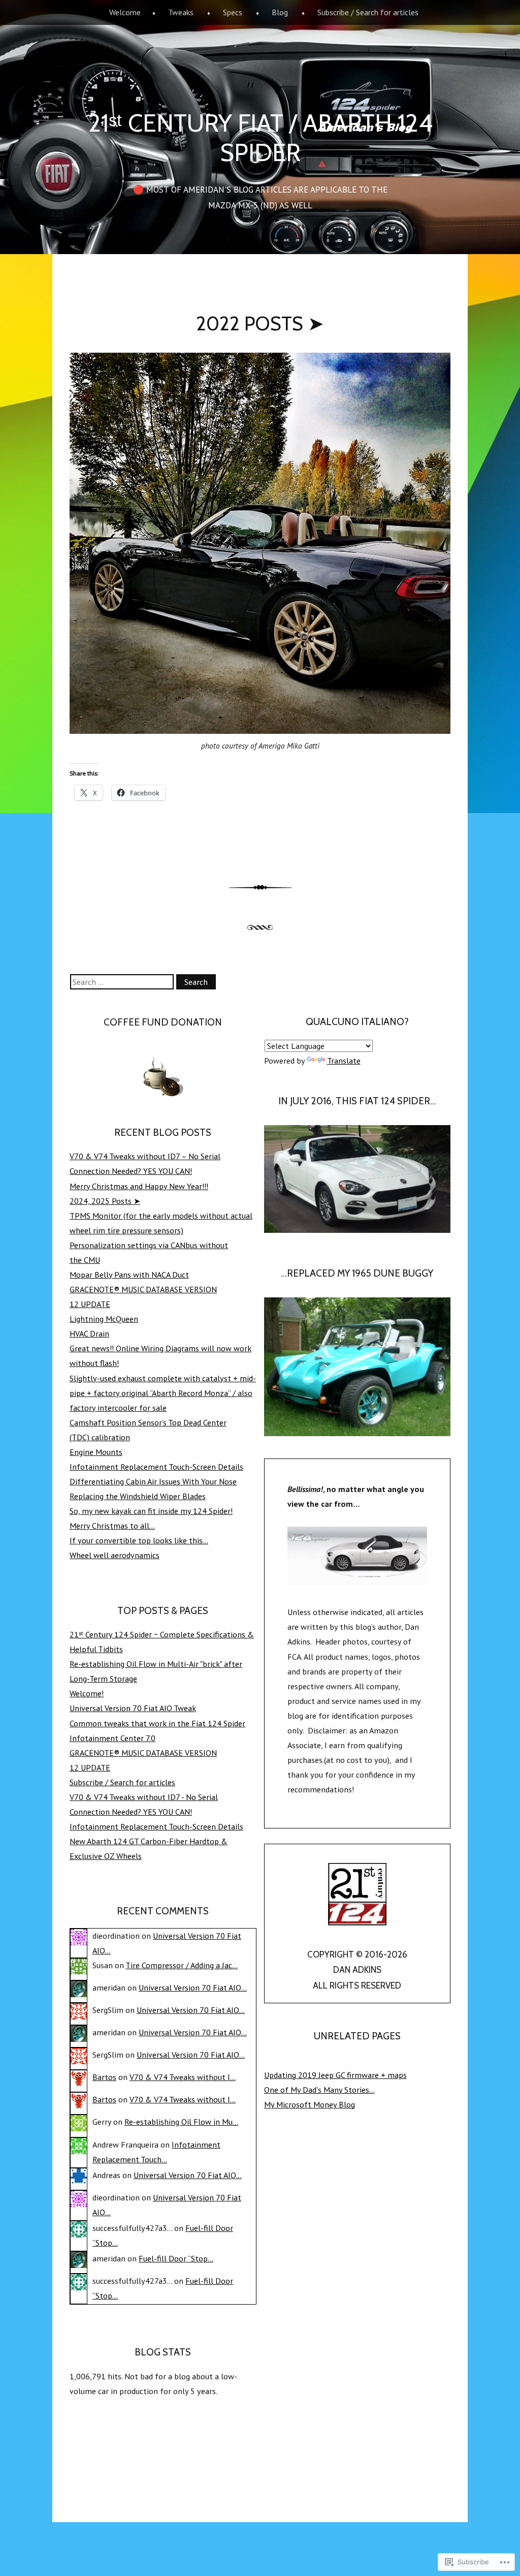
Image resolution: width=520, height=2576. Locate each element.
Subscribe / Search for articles (368, 12)
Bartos (104, 2077)
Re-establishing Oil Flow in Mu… (181, 2122)
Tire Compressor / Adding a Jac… (182, 1965)
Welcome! (87, 1693)
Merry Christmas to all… (112, 1526)
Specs (233, 12)
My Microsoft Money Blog (310, 2104)
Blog (280, 12)
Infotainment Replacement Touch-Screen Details (156, 1467)
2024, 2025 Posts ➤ (105, 1201)
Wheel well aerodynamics (115, 1555)
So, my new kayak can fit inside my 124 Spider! (151, 1511)
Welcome (125, 12)
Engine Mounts (96, 1452)
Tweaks (181, 12)
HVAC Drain (89, 1333)
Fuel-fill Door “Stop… (176, 2258)
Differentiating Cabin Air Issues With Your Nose (153, 1481)
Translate (344, 1061)
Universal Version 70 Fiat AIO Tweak (133, 1708)
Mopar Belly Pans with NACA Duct (129, 1275)
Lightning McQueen (104, 1319)
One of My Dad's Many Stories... (319, 2090)
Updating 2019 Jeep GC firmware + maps (335, 2075)
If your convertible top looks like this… (139, 1540)
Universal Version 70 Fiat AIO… (193, 1988)
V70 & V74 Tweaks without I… (183, 2077)
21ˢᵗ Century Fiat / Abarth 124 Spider (260, 138)
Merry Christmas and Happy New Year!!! (139, 1186)
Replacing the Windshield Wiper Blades (138, 1496)
